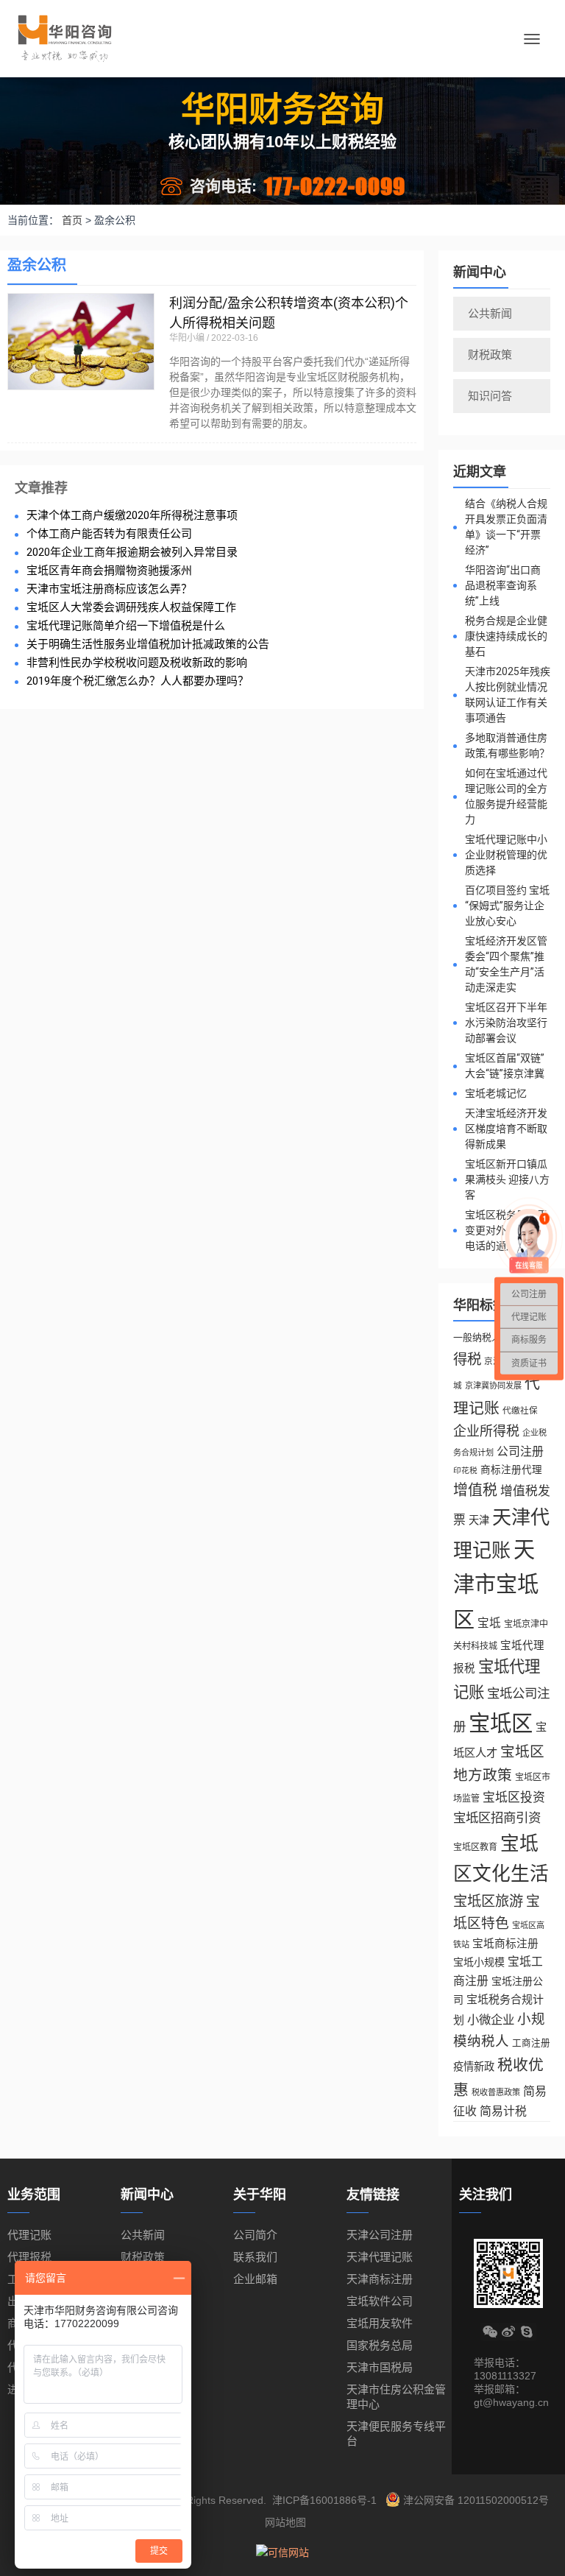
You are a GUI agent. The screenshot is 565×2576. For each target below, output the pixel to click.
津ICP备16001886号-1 (324, 2500)
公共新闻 (490, 313)
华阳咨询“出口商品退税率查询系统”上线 (503, 585)
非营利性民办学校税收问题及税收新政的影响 (137, 663)
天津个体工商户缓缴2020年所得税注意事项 (132, 516)
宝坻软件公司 (380, 2301)
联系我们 (255, 2257)
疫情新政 (474, 2067)
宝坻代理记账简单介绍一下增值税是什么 (126, 626)
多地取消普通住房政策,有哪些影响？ (507, 745)
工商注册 (531, 2043)
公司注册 (520, 1451)
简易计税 (503, 2111)
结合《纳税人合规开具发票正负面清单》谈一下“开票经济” (506, 527)
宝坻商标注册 (505, 1944)
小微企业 (491, 2019)
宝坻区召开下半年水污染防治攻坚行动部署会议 (506, 1023)
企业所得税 (486, 1431)
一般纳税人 (477, 1337)
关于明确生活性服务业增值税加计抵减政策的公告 (148, 645)
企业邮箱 (255, 2279)
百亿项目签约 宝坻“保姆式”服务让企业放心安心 (507, 906)
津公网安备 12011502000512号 (475, 2500)
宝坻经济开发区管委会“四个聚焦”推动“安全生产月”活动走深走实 (506, 964)
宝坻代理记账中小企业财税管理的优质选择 (506, 855)
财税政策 (490, 354)
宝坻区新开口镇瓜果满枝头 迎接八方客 (507, 1179)
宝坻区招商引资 (497, 1818)
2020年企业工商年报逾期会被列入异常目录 (132, 553)
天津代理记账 (380, 2257)
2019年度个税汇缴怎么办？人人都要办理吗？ (138, 681)
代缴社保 (520, 1410)
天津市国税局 (380, 2367)
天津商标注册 (380, 2279)
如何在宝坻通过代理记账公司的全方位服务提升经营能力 (506, 796)
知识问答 (490, 396)
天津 (479, 1520)
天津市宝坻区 (496, 1585)
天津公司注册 (380, 2235)
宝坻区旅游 (488, 1901)
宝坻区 (501, 1723)
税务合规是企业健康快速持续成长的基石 (506, 636)
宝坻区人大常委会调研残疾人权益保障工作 (131, 608)
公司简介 (255, 2235)
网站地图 (285, 2522)
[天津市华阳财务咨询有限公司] (70, 39)
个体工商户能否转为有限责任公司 (109, 534)
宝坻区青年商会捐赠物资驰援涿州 (109, 571)
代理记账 (29, 2235)
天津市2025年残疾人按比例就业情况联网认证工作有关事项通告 (508, 695)
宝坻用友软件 (380, 2323)
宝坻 (489, 1623)
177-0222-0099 (335, 186)
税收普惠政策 (496, 2092)
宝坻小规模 (479, 1962)
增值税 (475, 1490)
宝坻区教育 (475, 1847)
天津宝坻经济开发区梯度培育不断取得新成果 (506, 1129)
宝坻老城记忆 (496, 1093)
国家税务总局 (380, 2345)
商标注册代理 (511, 1470)
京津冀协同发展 (493, 1386)
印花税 (465, 1470)
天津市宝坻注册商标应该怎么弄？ (109, 589)
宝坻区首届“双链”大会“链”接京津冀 (505, 1066)
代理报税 (29, 2257)
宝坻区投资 (514, 1797)
